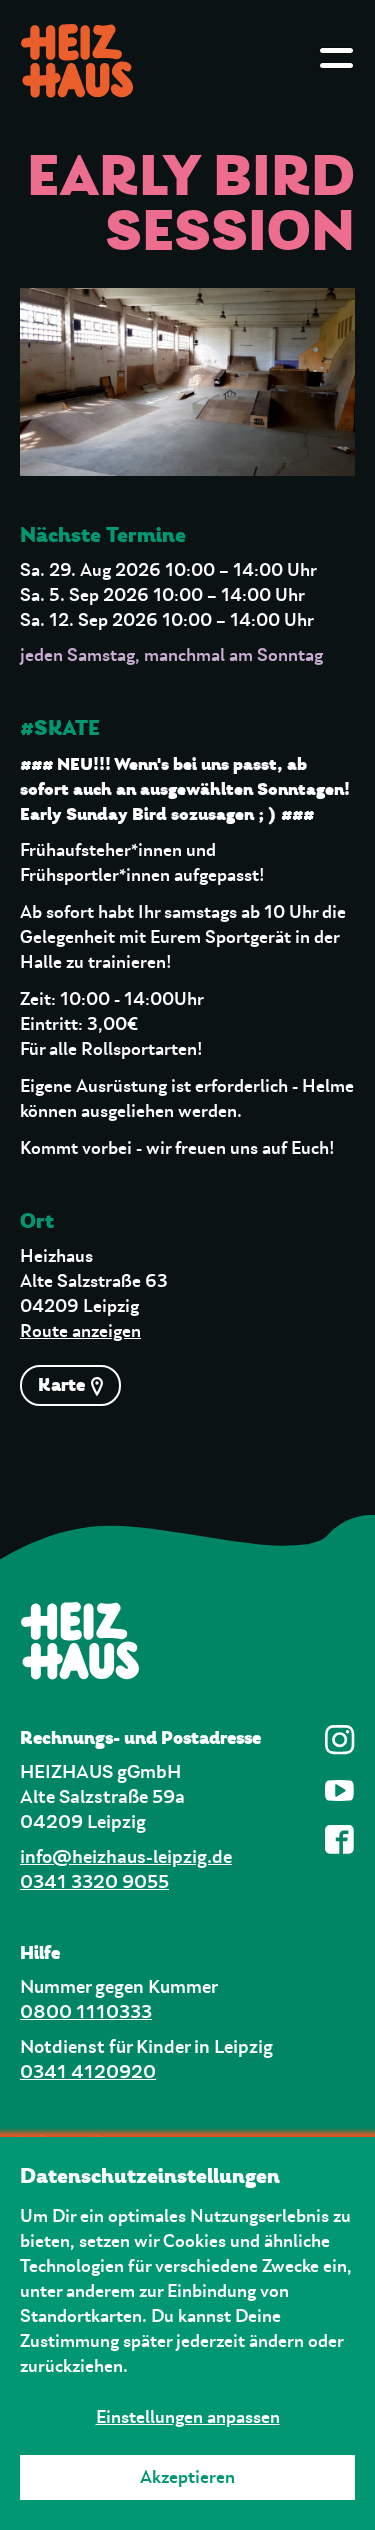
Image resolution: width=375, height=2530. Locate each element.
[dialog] (187, 2333)
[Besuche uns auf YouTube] (340, 1790)
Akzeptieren (187, 2478)
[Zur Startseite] (187, 1640)
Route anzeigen (80, 1332)
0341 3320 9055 (94, 1882)
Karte (63, 1384)
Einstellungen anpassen (188, 2418)
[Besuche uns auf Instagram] (340, 1740)
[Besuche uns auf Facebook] (340, 1840)
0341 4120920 (88, 2072)
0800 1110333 (86, 2012)
